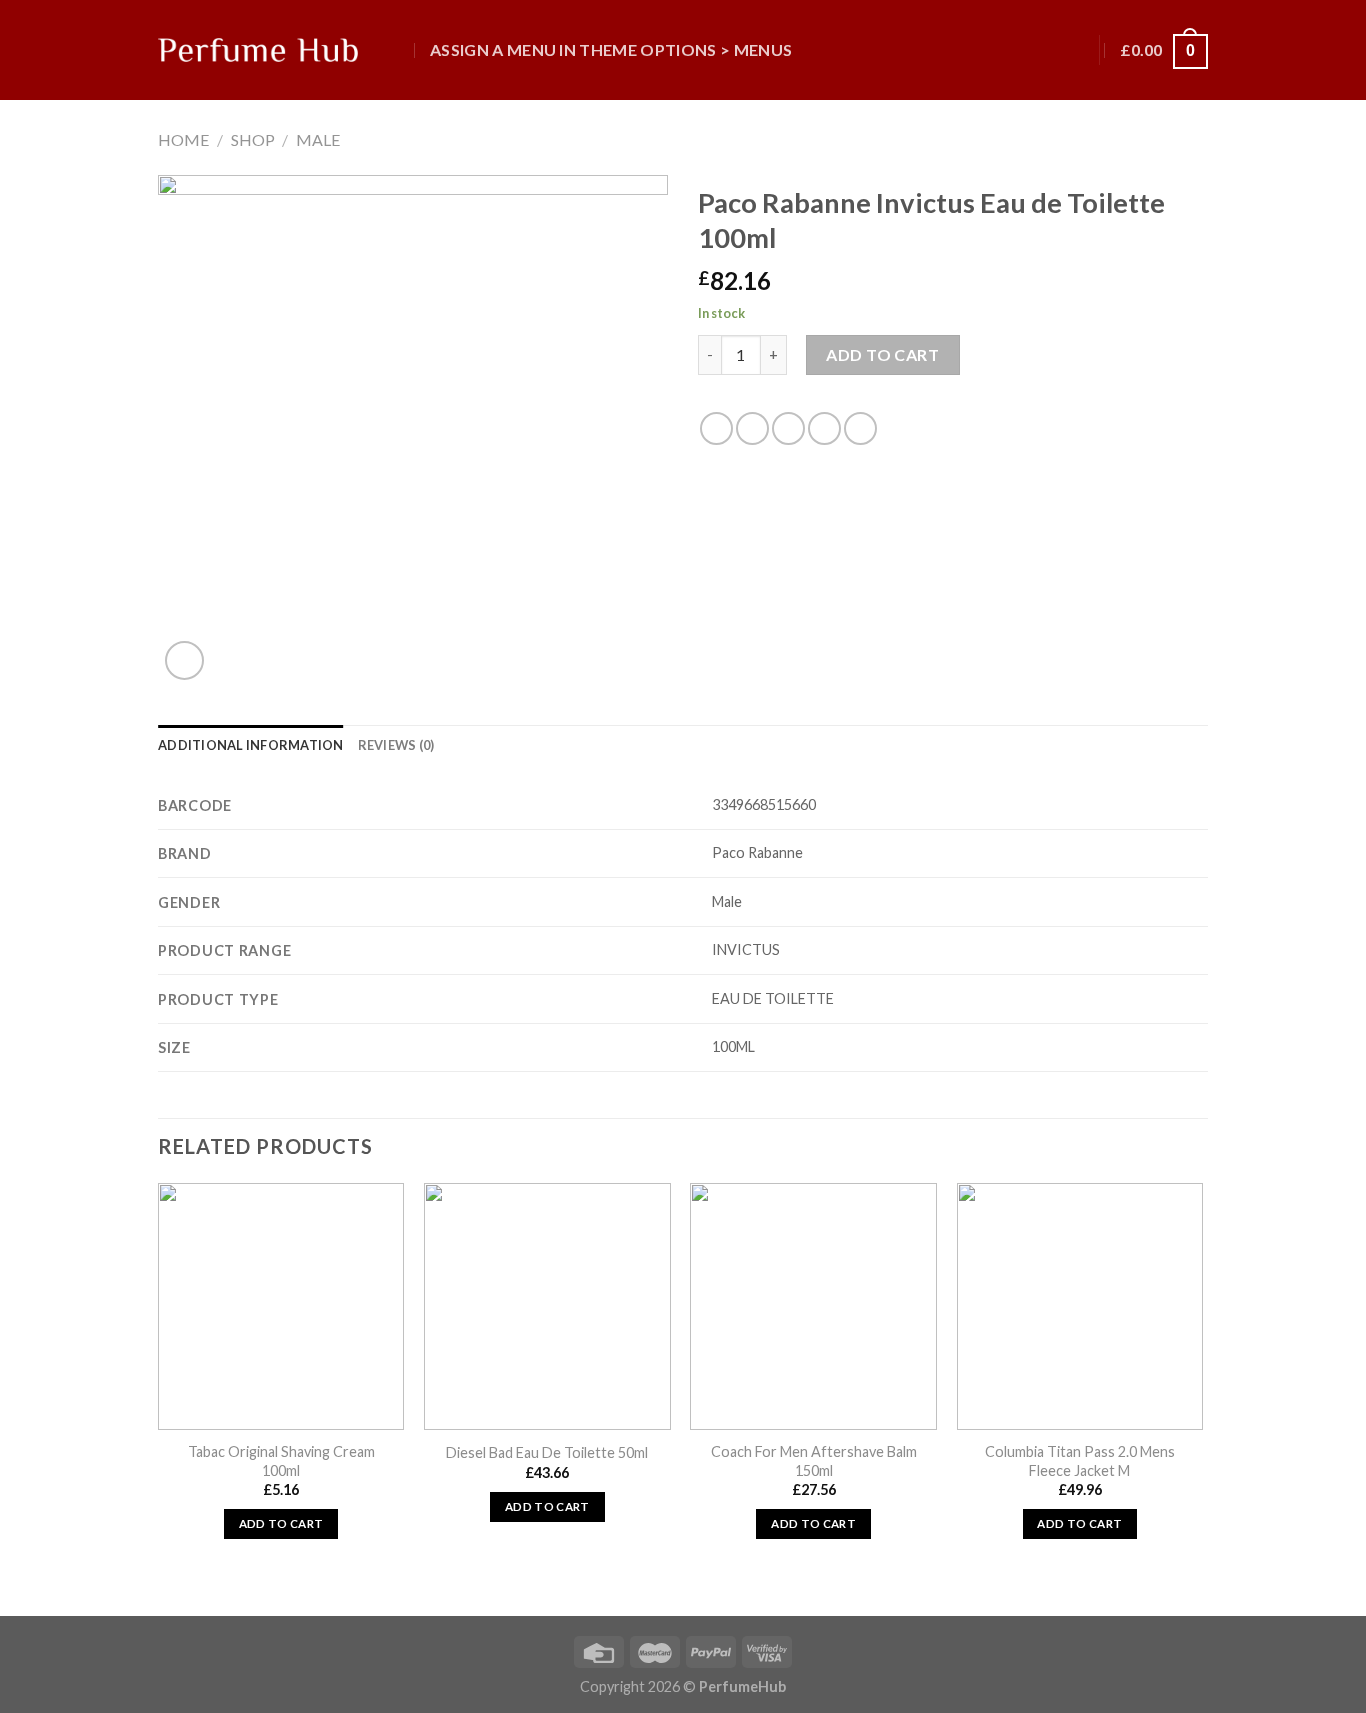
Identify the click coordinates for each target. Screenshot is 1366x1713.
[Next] (1202, 1397)
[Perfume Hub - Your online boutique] (258, 50)
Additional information (251, 745)
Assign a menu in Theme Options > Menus (611, 49)
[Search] (396, 49)
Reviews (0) (396, 745)
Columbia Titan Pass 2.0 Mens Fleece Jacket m (1080, 1461)
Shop (253, 139)
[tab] (251, 745)
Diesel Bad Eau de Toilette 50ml (547, 1452)
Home (183, 139)
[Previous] (159, 1397)
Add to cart (882, 354)
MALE (318, 139)
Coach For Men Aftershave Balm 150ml (814, 1461)
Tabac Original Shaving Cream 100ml (281, 1461)
